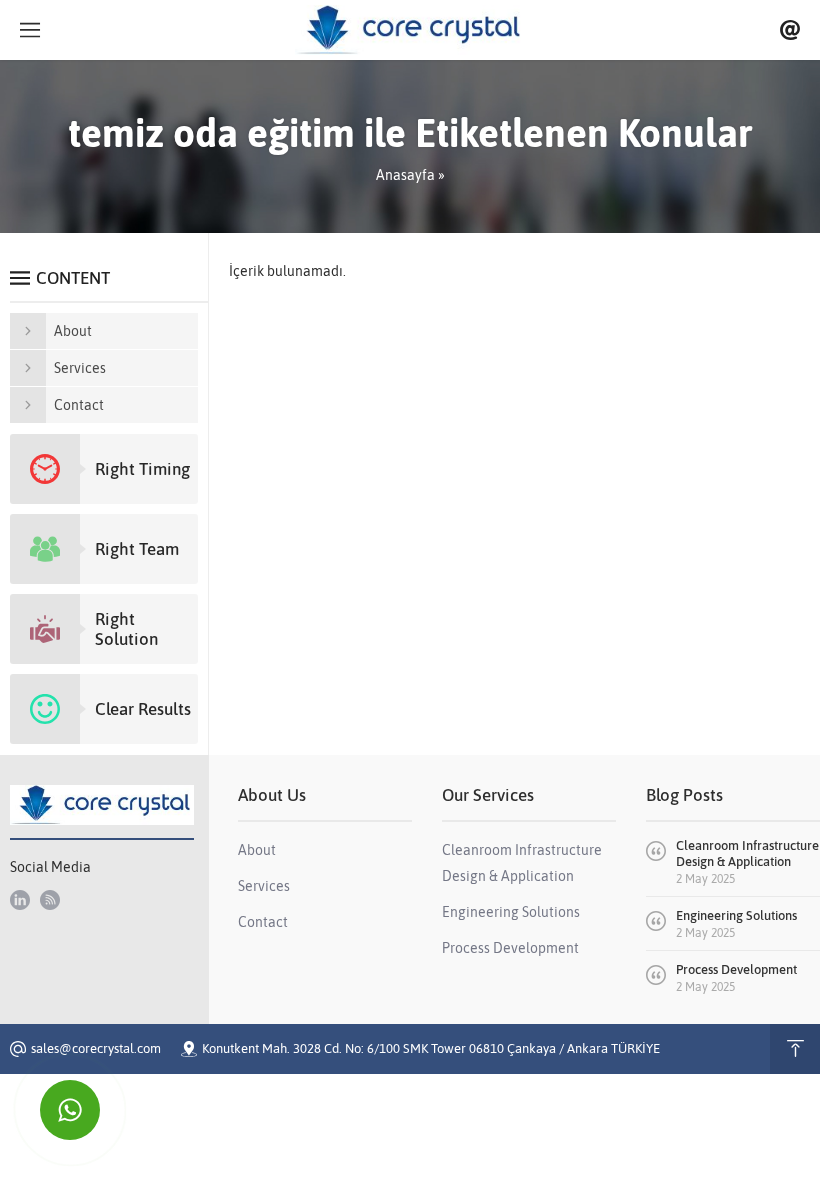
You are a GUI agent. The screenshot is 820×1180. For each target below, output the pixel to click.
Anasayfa (405, 175)
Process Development (736, 969)
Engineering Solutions (736, 915)
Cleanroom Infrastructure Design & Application (747, 853)
